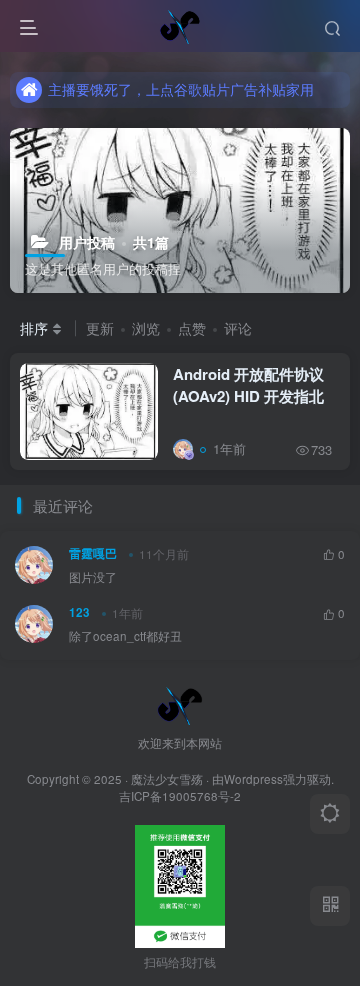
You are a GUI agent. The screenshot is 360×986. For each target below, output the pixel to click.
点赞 (192, 328)
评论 (238, 328)
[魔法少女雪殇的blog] (179, 702)
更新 (100, 328)
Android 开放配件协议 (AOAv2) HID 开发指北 (248, 385)
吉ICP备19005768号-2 (180, 796)
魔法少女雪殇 (167, 779)
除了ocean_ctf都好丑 (125, 636)
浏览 (146, 328)
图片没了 (93, 577)
